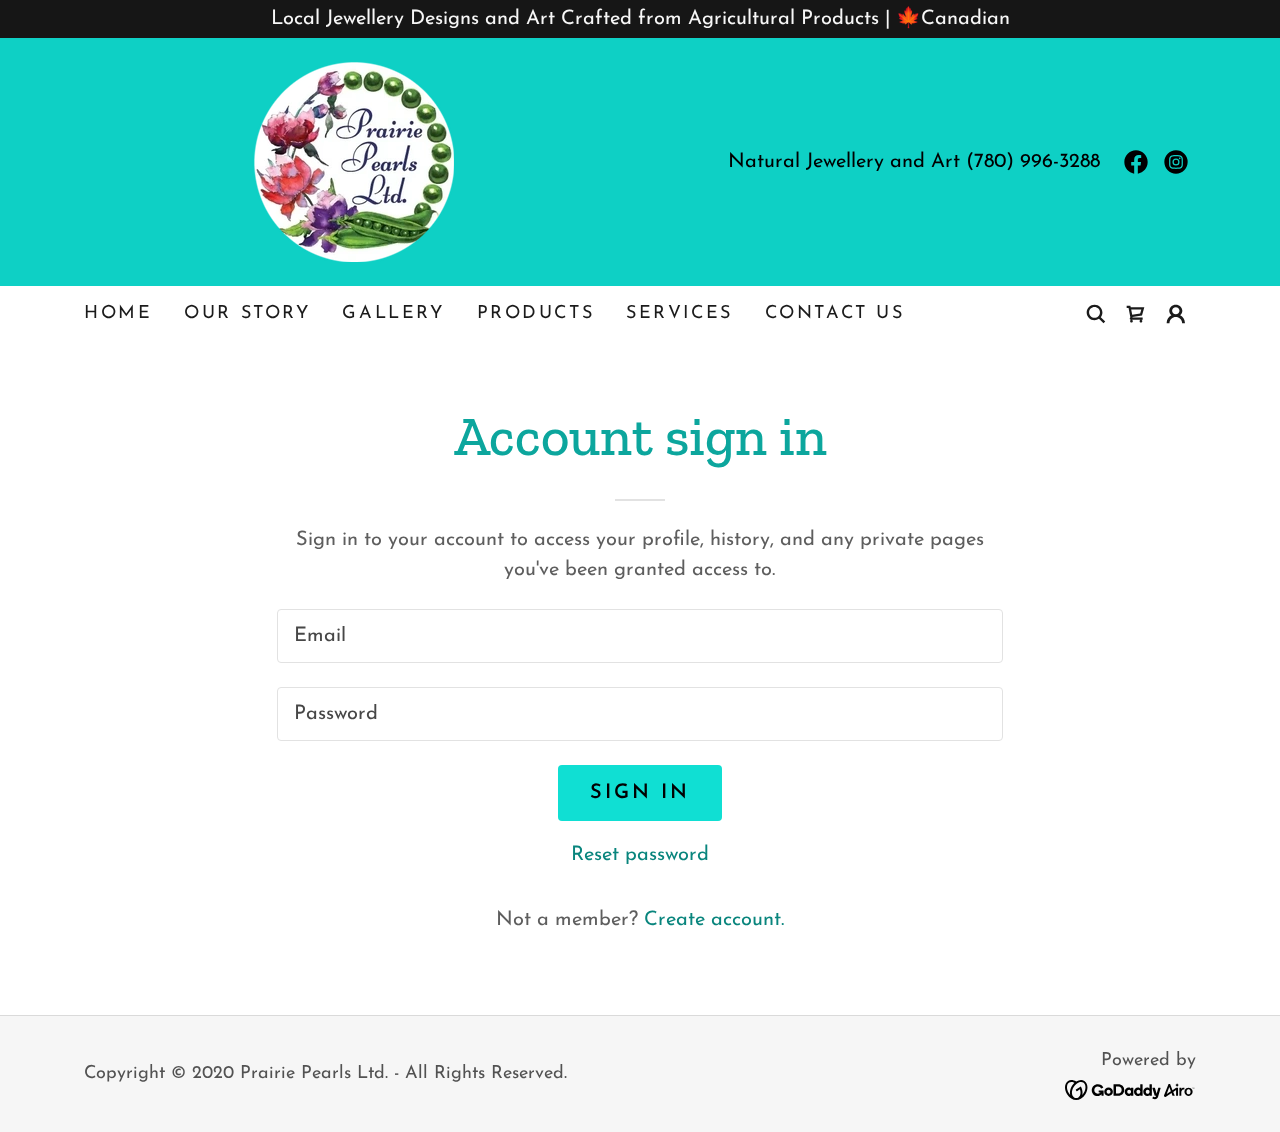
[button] (1176, 314)
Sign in (639, 793)
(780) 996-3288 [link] (1033, 162)
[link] (354, 161)
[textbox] (639, 636)
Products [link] (536, 314)
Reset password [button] (640, 855)
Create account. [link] (714, 920)
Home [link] (118, 314)
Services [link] (679, 314)
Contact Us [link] (835, 314)
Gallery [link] (393, 314)
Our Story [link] (247, 314)
